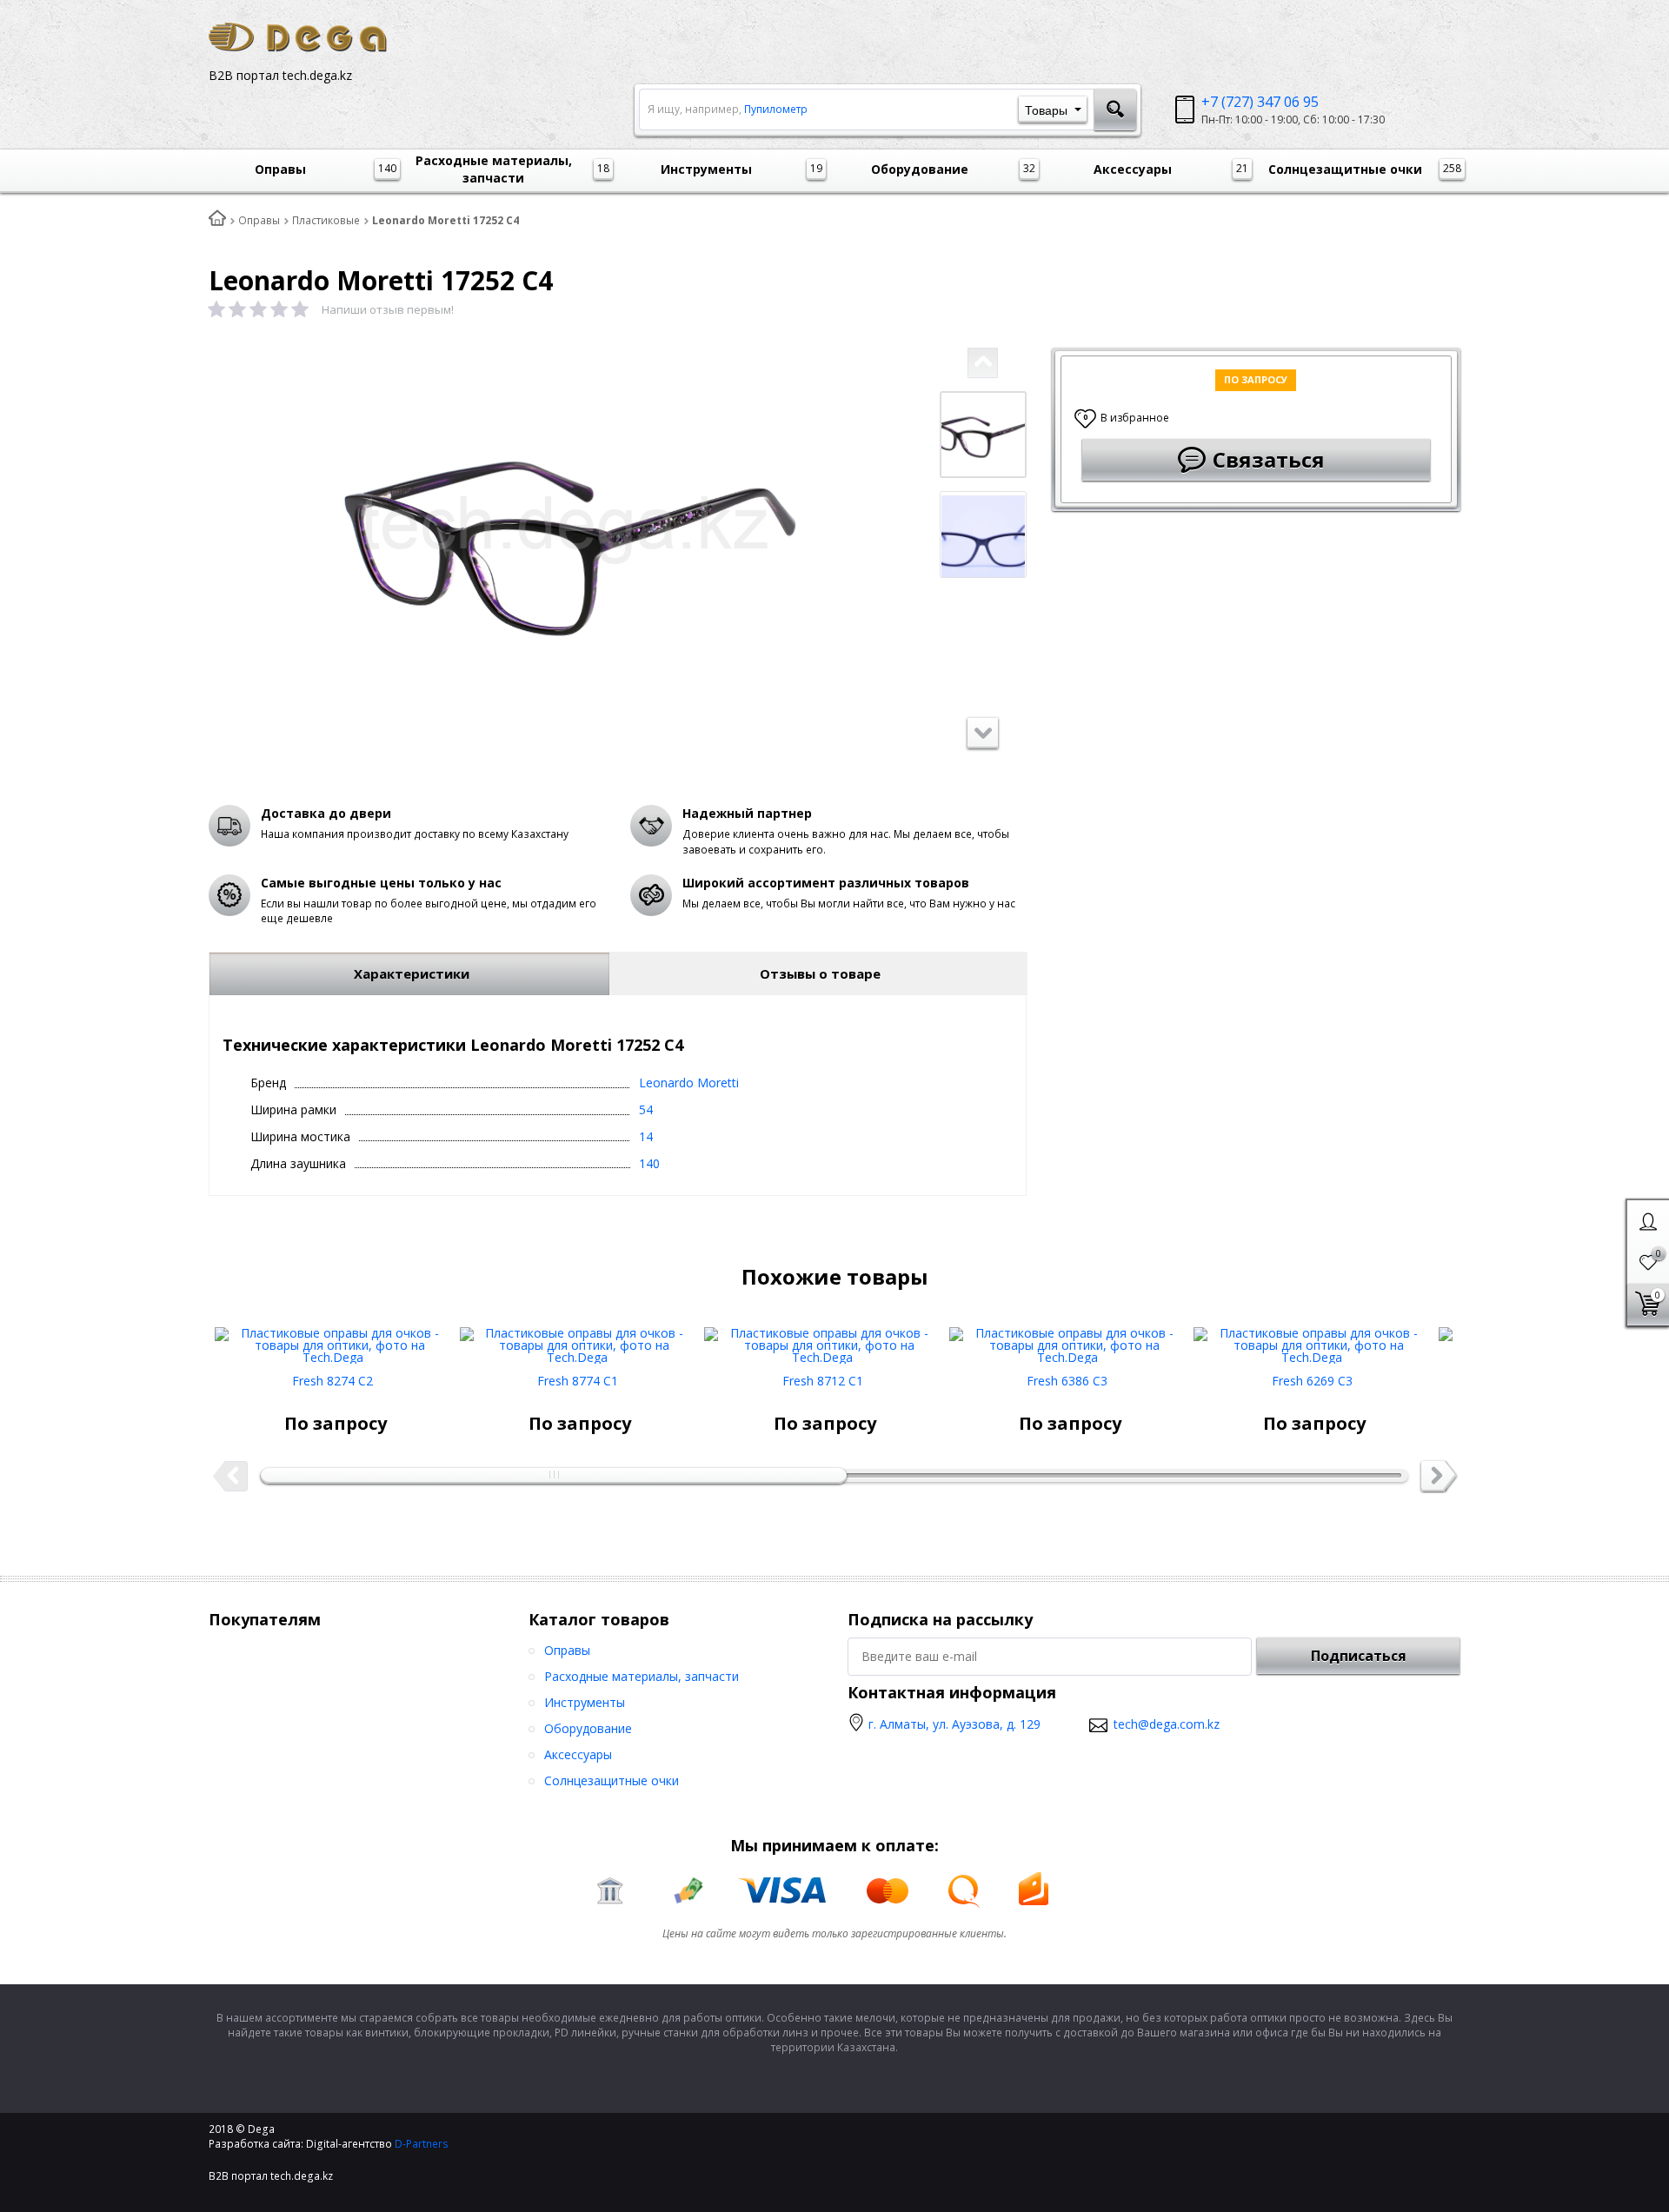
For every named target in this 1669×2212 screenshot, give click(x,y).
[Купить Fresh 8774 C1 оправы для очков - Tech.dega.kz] (578, 1339)
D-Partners (422, 2144)
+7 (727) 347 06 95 (1260, 102)
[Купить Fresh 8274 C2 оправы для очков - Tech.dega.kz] (333, 1339)
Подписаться (1359, 1656)
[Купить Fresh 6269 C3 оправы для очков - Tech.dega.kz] (1312, 1339)
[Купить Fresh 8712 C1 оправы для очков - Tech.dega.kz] (822, 1339)
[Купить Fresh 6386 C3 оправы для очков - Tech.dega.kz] (1067, 1339)
